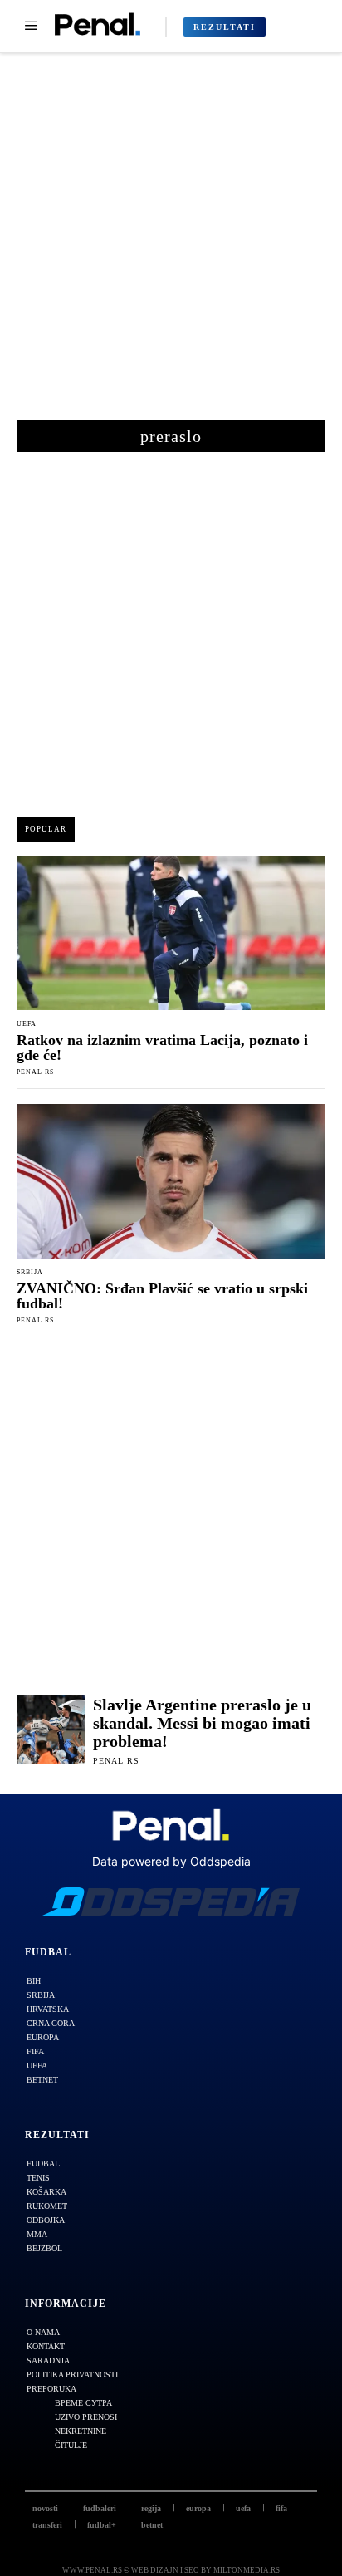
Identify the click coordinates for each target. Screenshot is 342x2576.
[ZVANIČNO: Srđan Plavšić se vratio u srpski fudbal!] (171, 1181)
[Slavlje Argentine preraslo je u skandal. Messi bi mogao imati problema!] (51, 1730)
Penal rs (35, 1072)
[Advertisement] (171, 245)
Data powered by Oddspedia (171, 1861)
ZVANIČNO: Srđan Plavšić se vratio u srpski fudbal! (162, 1296)
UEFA (27, 1024)
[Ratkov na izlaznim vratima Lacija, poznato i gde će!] (171, 933)
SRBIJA (30, 1273)
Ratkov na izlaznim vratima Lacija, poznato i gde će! (162, 1048)
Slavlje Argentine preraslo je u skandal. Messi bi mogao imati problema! (202, 1723)
